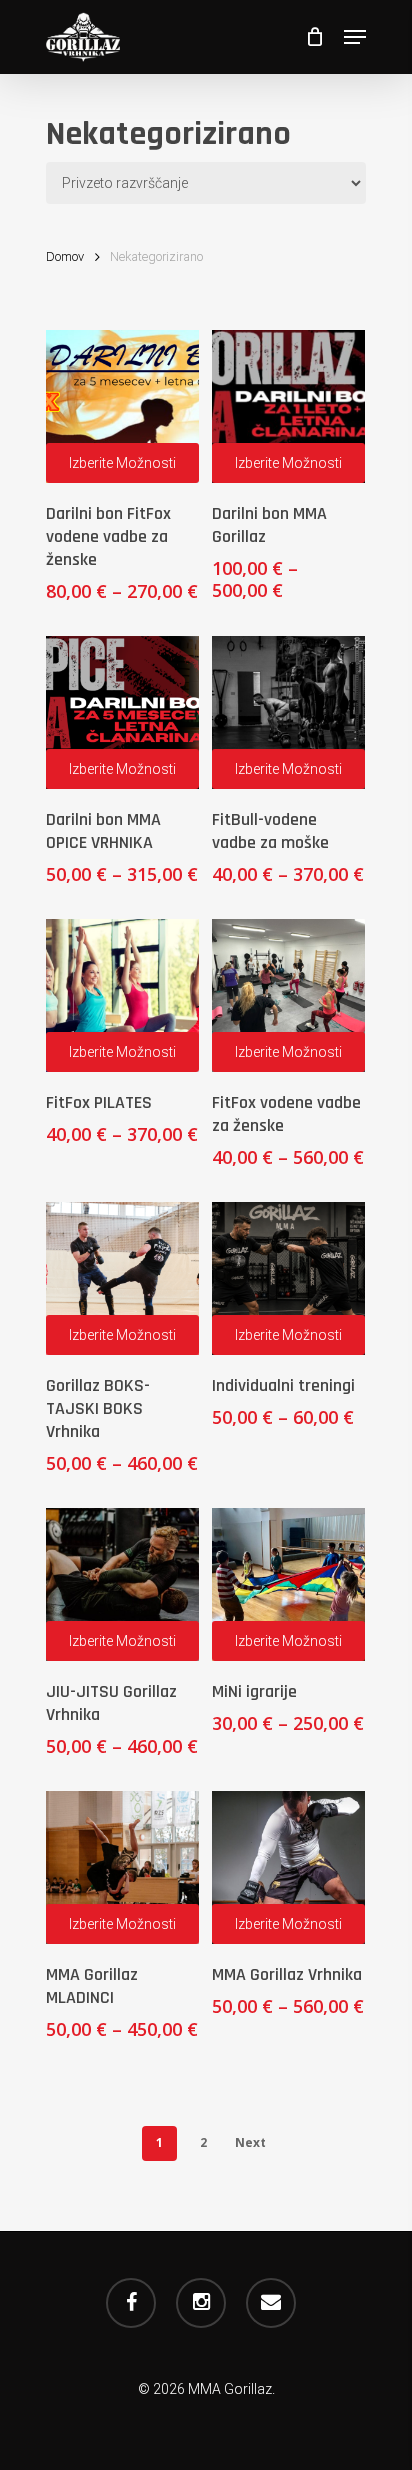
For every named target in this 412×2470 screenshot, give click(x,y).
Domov (65, 256)
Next (250, 2142)
